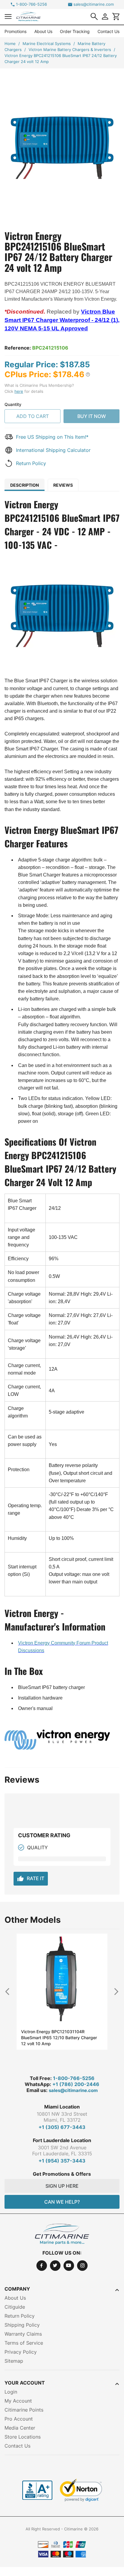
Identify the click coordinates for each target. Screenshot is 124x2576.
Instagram (82, 2266)
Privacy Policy (21, 2352)
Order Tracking (75, 31)
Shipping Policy (22, 2325)
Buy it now (92, 416)
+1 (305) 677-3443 (62, 2127)
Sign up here (62, 2186)
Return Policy (31, 463)
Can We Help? (62, 2202)
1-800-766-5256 (31, 4)
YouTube (69, 2266)
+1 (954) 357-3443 (62, 2161)
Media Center (20, 2428)
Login (11, 2392)
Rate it (31, 1879)
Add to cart (33, 416)
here (19, 391)
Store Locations (23, 2437)
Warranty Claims (23, 2334)
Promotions (15, 31)
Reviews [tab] (63, 485)
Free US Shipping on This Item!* (52, 437)
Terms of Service (24, 2343)
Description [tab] (25, 485)
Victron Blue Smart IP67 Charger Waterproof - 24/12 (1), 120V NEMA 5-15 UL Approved (62, 320)
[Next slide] (114, 1991)
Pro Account (19, 2419)
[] (94, 17)
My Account (18, 2401)
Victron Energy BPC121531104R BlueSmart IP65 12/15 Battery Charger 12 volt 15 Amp (59, 2038)
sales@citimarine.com (94, 4)
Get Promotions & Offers (62, 2174)
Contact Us (108, 31)
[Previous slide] (10, 1991)
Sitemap (14, 2361)
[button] (8, 16)
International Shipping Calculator (53, 450)
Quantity (13, 404)
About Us (43, 31)
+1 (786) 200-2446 (76, 2084)
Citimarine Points (24, 2410)
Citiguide (15, 2307)
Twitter (55, 2266)
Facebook (42, 2266)
